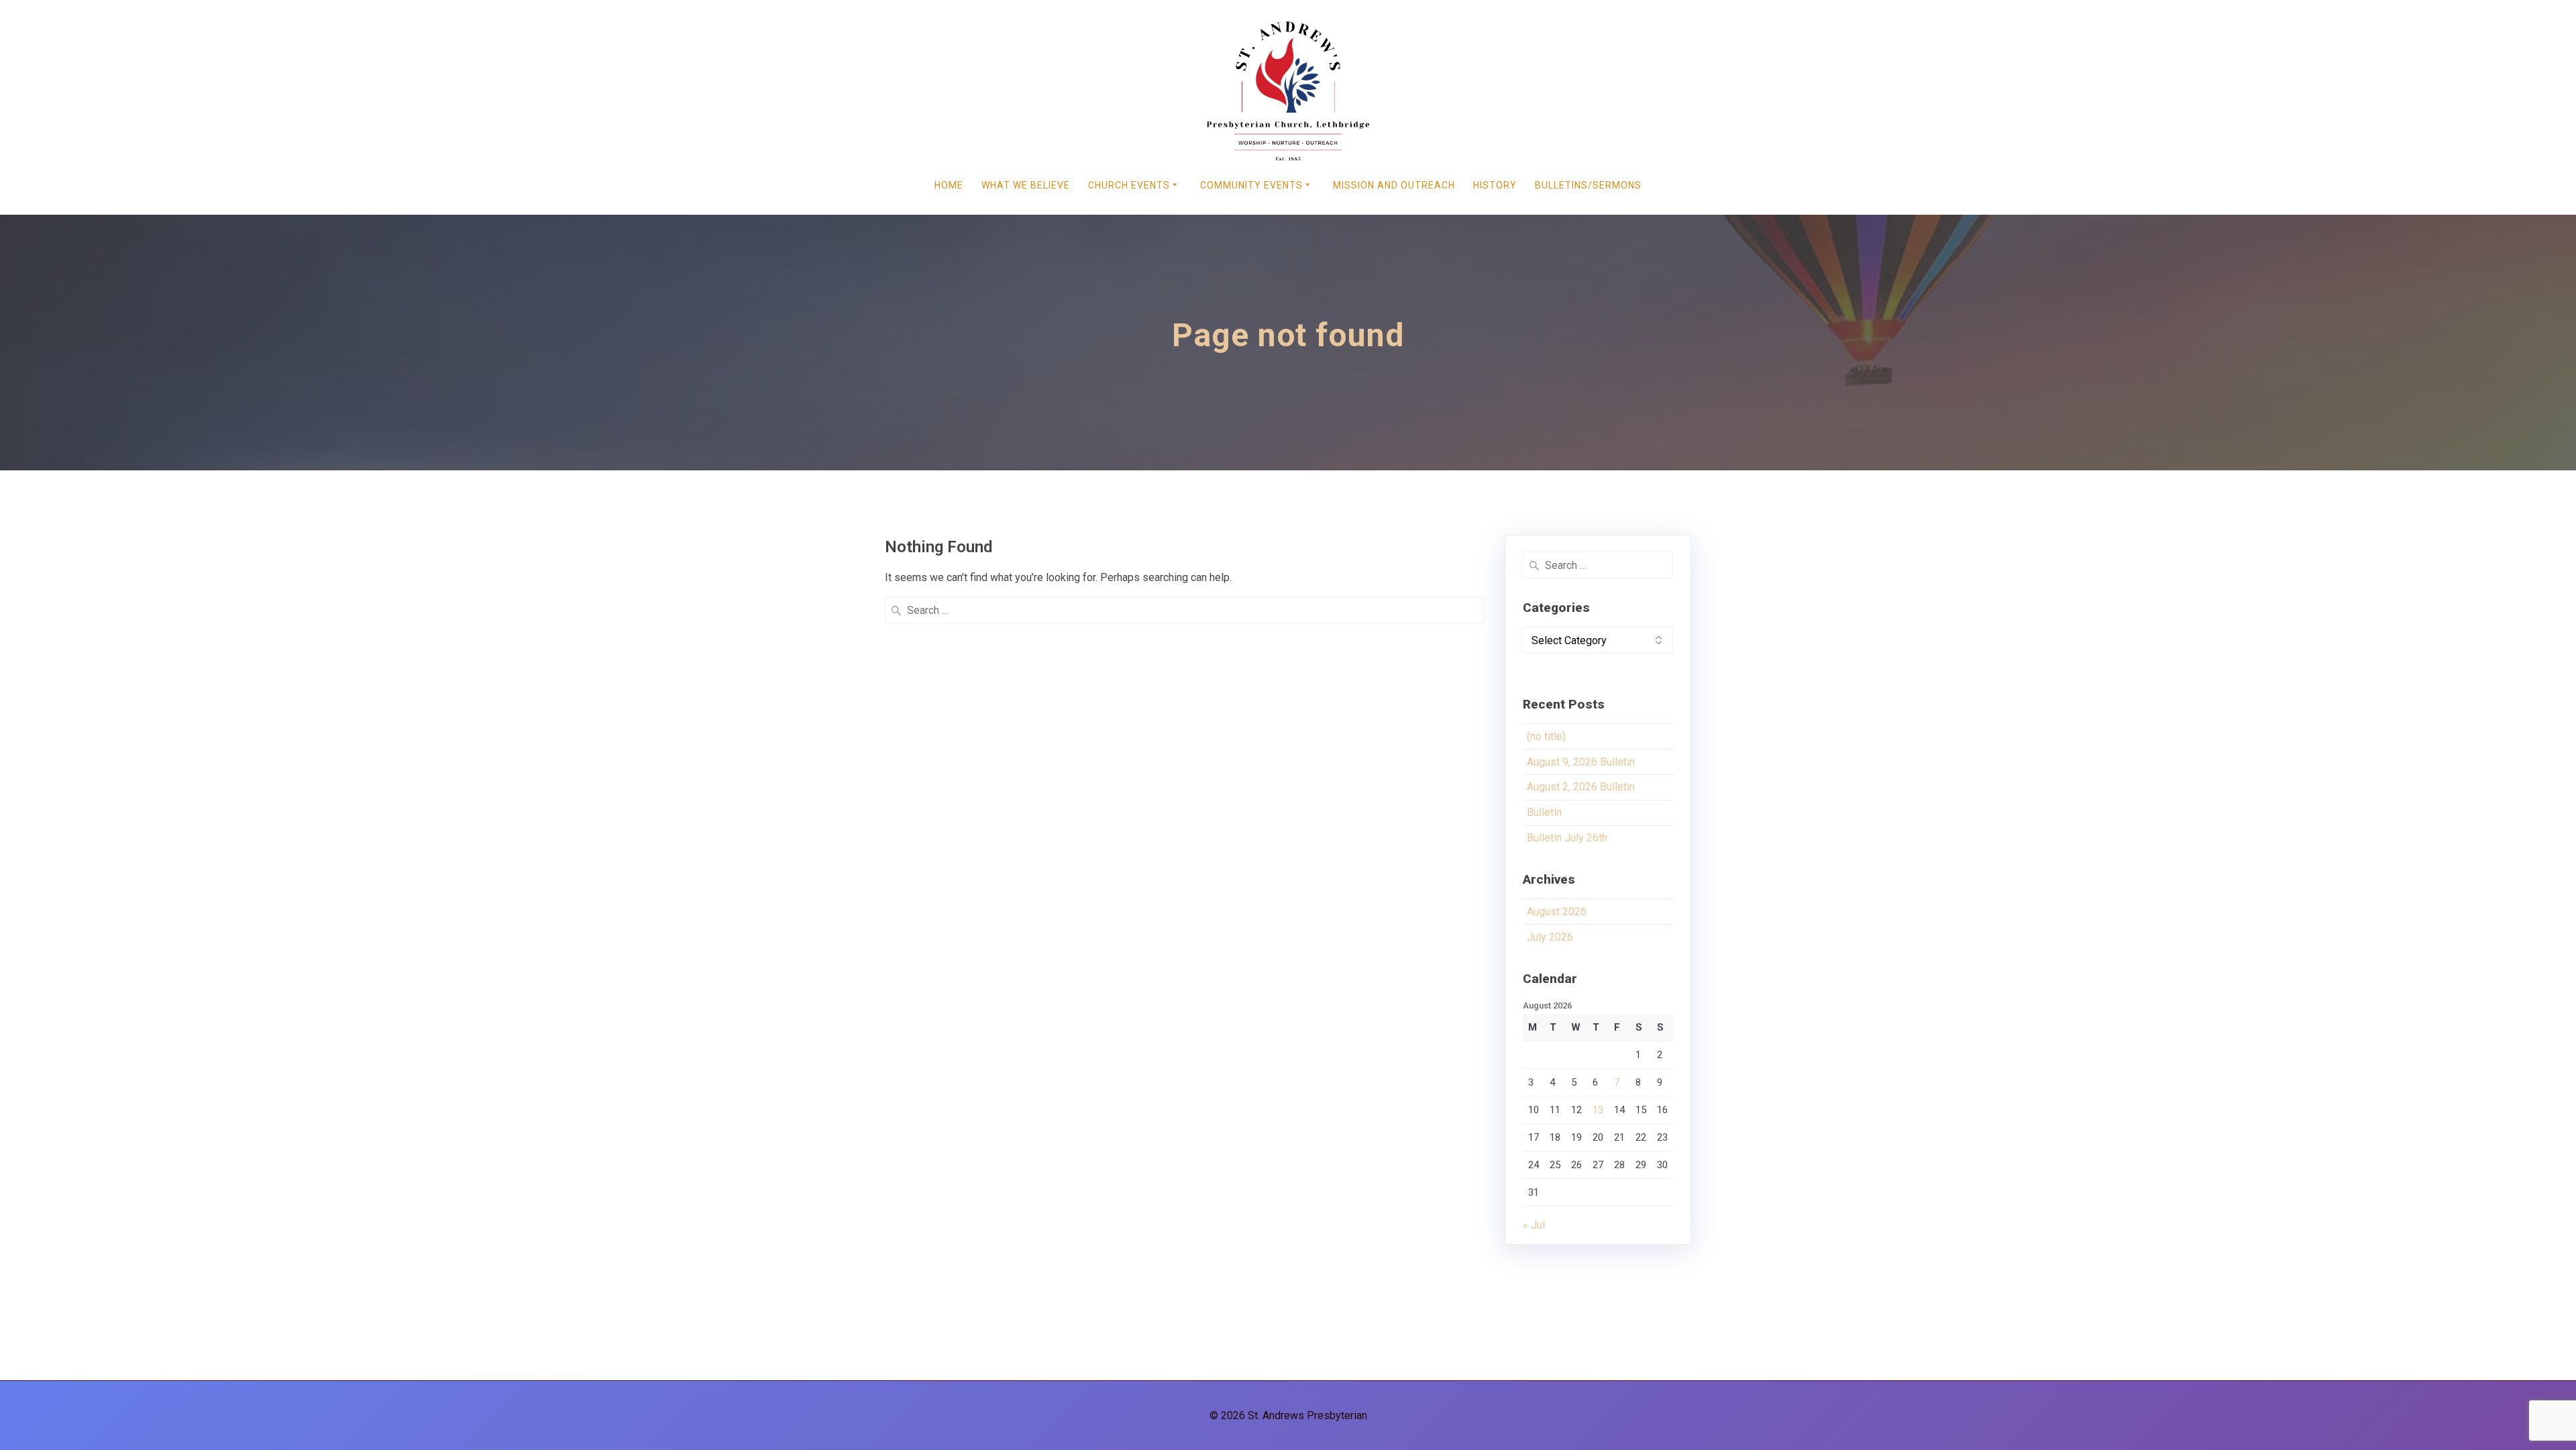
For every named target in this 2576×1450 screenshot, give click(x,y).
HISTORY (1495, 185)
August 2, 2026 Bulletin (1581, 787)
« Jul (1534, 1225)
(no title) (1546, 736)
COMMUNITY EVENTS (1251, 185)
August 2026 (1557, 912)
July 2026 (1550, 937)
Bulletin (1544, 812)
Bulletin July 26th (1567, 838)
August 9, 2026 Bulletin (1581, 762)
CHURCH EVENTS (1129, 185)
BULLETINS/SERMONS (1588, 185)
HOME (949, 185)
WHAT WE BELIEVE (1026, 185)
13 (1598, 1110)
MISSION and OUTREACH (1394, 185)
